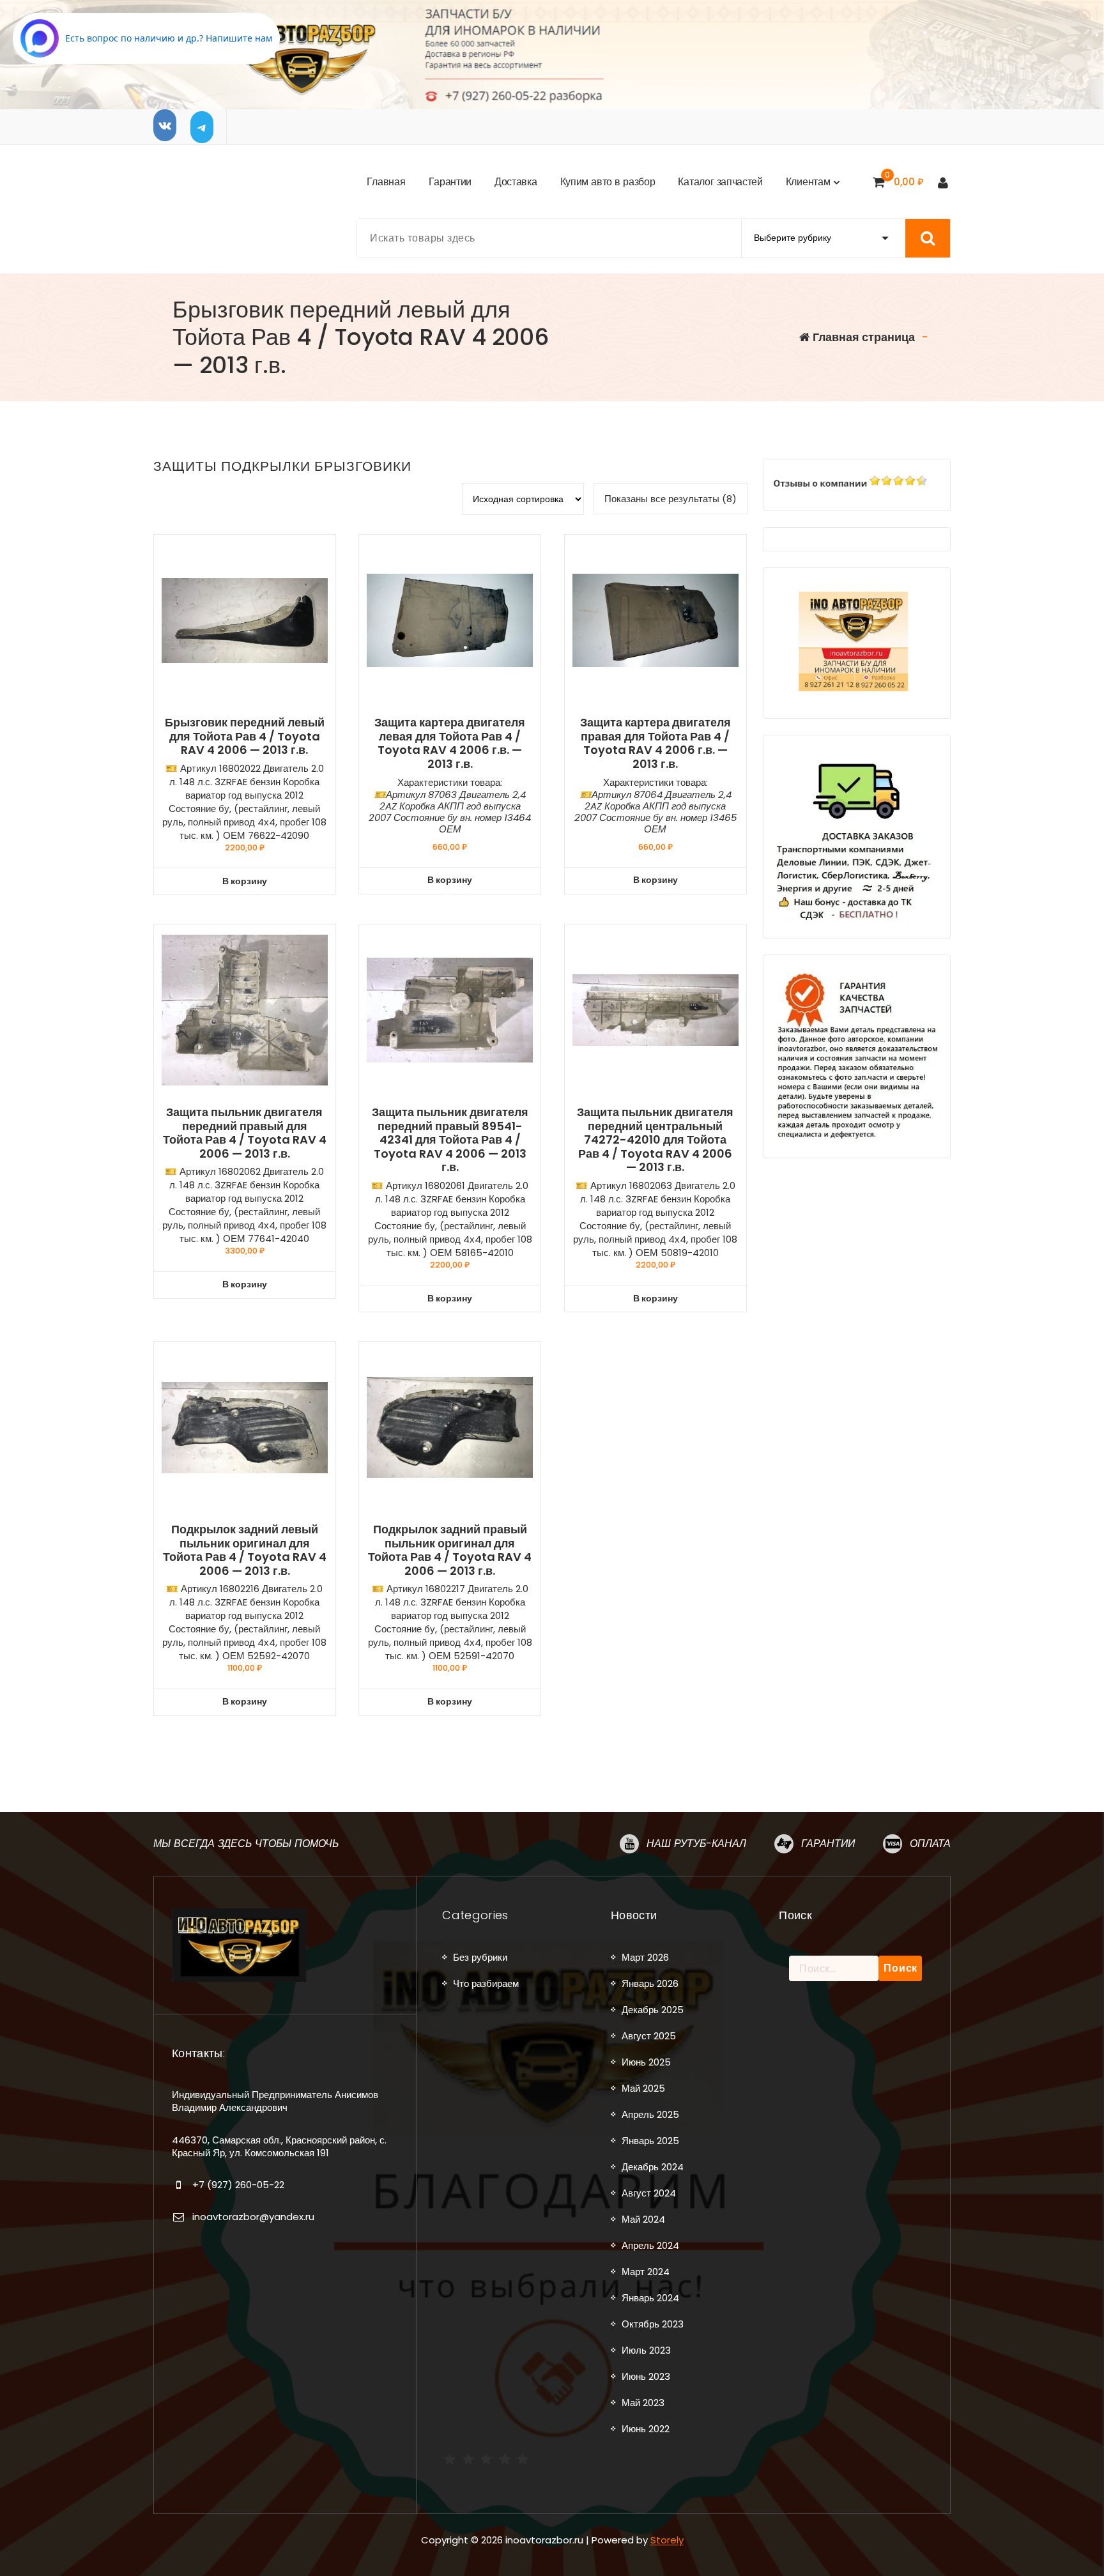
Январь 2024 (650, 2298)
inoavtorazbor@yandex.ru (253, 2217)
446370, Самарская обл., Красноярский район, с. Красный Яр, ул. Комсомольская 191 (279, 2146)
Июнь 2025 (646, 2062)
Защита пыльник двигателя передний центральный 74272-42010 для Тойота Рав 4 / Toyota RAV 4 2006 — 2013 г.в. (655, 1140)
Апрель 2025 (650, 2114)
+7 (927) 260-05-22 (238, 2185)
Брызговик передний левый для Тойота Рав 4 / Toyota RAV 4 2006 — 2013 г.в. (245, 736)
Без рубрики (480, 1957)
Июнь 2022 (646, 2429)
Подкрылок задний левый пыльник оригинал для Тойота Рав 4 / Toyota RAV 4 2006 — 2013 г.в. (245, 1550)
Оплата (930, 1844)
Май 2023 (643, 2403)
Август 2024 (649, 2193)
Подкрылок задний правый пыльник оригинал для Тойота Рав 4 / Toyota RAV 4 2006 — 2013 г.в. (450, 1550)
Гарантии (828, 1844)
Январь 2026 (650, 1983)
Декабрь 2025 (653, 2010)
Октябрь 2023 (653, 2324)
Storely (667, 2540)
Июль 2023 (646, 2350)
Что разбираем (486, 1983)
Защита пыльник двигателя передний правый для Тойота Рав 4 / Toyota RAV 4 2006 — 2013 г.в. (245, 1133)
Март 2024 (646, 2272)
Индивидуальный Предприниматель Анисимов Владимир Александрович (275, 2101)
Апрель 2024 (650, 2245)
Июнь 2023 (646, 2376)
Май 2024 (643, 2219)
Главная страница (862, 337)
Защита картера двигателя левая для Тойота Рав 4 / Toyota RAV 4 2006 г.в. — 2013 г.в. (450, 743)
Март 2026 (645, 1957)
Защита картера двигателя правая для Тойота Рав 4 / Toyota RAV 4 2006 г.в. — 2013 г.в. (655, 743)
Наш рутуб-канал (696, 1844)
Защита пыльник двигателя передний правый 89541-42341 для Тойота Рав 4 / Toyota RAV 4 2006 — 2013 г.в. (450, 1140)
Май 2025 (643, 2088)
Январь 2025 (650, 2141)
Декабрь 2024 (653, 2167)
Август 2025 (649, 2036)
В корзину (245, 881)
